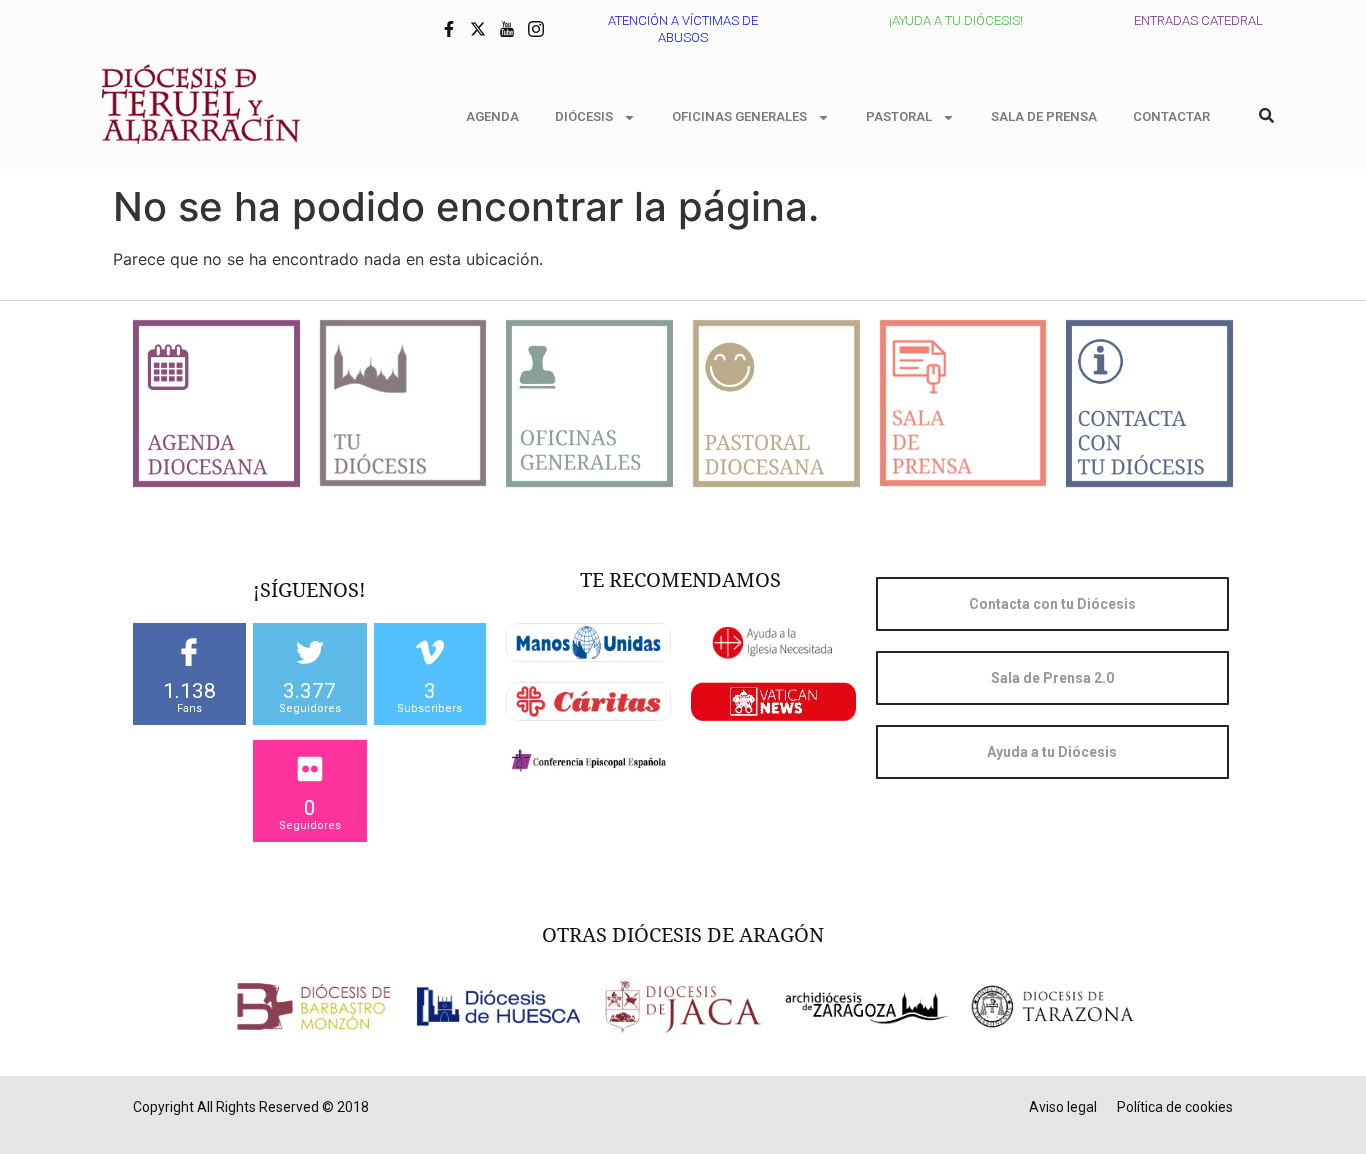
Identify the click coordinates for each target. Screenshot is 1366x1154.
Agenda (492, 116)
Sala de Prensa (1044, 116)
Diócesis (584, 116)
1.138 (189, 691)
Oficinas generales (739, 116)
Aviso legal (1063, 1107)
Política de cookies (1175, 1107)
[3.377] (310, 652)
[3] (430, 652)
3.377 (309, 691)
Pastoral (899, 116)
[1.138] (189, 652)
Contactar (1171, 116)
